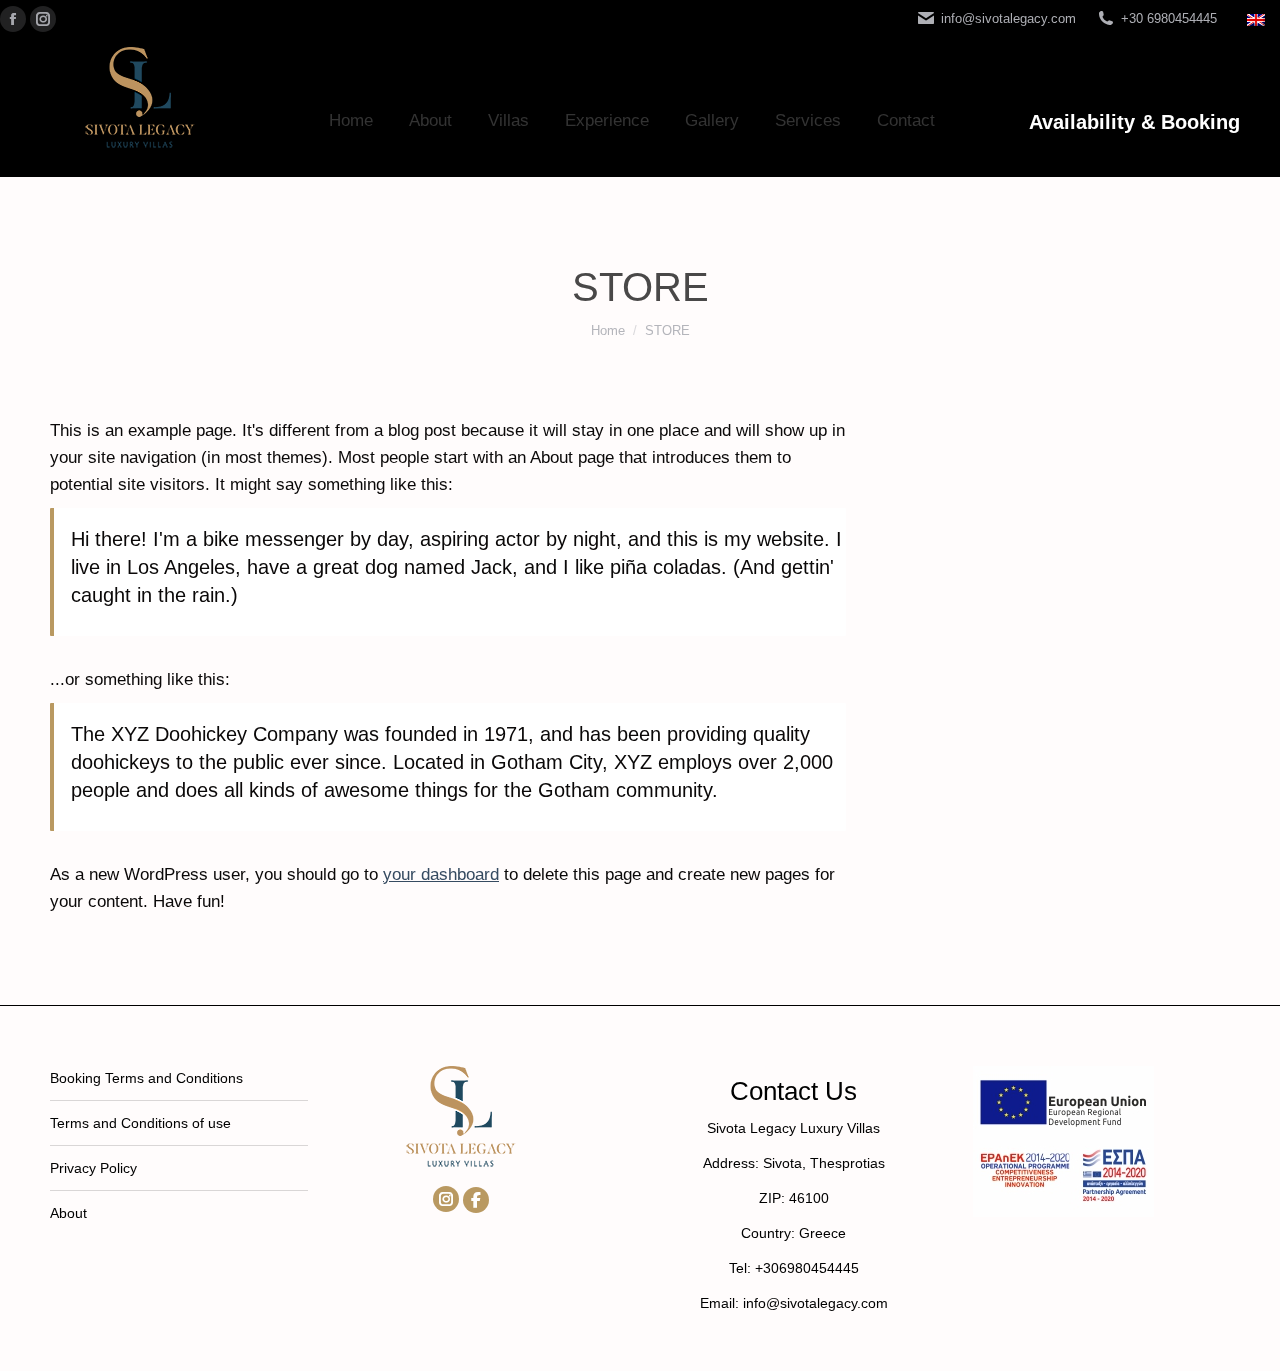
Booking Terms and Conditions (146, 1078)
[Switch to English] (1258, 18)
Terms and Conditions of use (140, 1123)
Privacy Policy (93, 1168)
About (68, 1213)
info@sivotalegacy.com (1008, 18)
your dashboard (441, 874)
